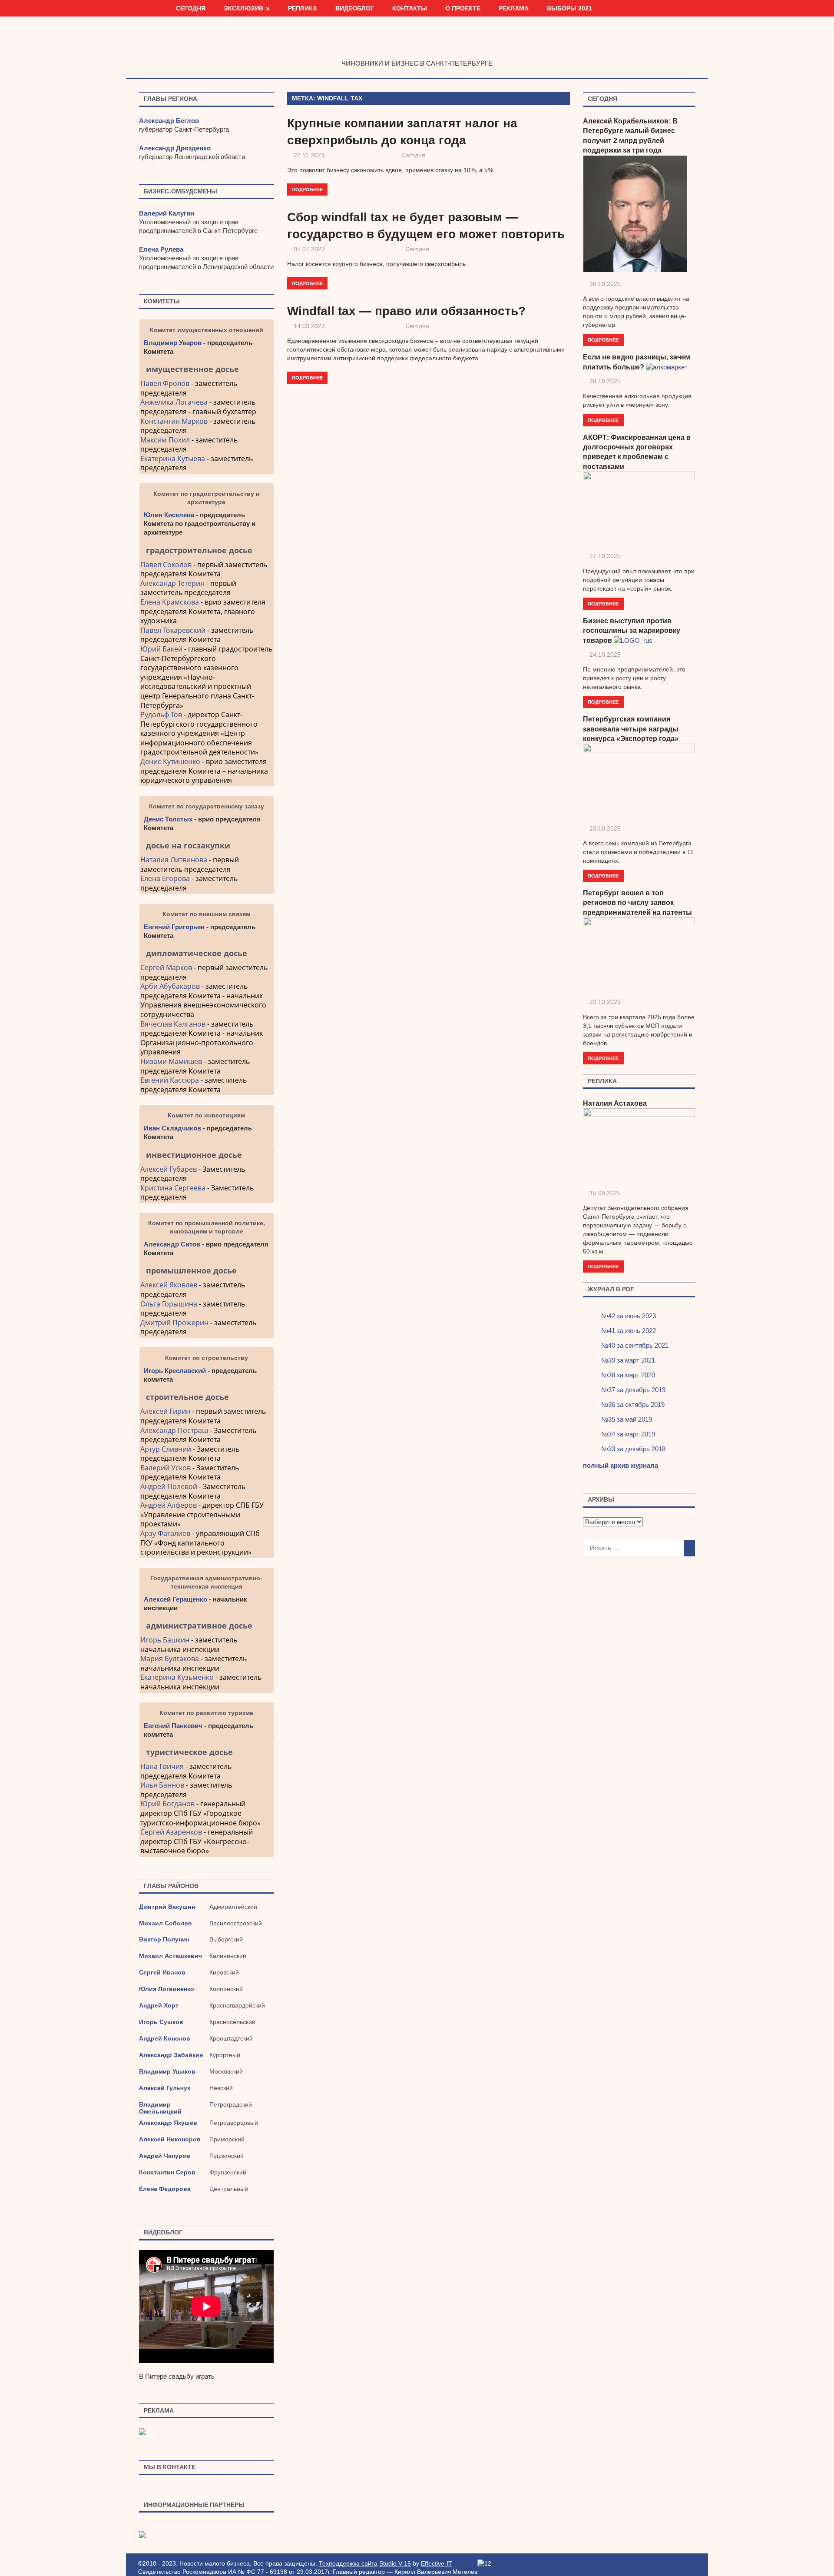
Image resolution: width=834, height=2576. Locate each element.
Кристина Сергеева (173, 1188)
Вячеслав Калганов (173, 1024)
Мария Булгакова (170, 1659)
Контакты (410, 8)
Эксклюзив (243, 8)
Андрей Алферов (169, 1505)
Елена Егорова (165, 878)
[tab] (207, 369)
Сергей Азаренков (171, 1832)
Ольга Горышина (169, 1304)
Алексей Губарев (169, 1169)
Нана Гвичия (162, 1766)
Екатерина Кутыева (173, 459)
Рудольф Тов (161, 715)
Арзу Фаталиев (165, 1533)
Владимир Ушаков (167, 2071)
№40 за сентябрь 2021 (635, 1345)
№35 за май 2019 (627, 1419)
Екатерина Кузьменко (177, 1677)
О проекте (463, 8)
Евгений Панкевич (173, 1726)
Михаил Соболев (165, 1923)
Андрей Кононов (165, 2038)
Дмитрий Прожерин (174, 1323)
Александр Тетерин (172, 583)
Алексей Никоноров (170, 2139)
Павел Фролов (165, 383)
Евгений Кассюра (170, 1080)
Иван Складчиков (172, 1128)
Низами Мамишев (171, 1061)
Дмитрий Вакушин (167, 1907)
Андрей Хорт (159, 2005)
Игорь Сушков (161, 2022)
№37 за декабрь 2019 (633, 1390)
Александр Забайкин (171, 2055)
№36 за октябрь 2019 (633, 1404)
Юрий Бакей (161, 649)
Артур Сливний (166, 1449)
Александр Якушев (168, 2123)
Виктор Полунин (164, 1939)
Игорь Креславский (176, 1371)
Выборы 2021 (569, 8)
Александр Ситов (172, 1244)
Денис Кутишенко (170, 761)
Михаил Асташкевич (170, 1956)
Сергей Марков (166, 967)
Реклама (514, 8)
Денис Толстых (168, 819)
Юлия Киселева (169, 515)
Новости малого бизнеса (417, 45)
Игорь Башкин (165, 1640)
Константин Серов (167, 2172)
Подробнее (307, 189)
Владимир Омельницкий (160, 2108)
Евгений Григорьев (174, 927)
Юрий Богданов (167, 1804)
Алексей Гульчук (165, 2088)
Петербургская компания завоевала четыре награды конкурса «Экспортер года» (631, 729)
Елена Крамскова (170, 602)
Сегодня (191, 8)
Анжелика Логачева (174, 402)
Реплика (303, 8)
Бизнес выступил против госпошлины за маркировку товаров (632, 631)
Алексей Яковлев (169, 1285)
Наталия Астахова (615, 1103)
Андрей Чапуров (165, 2156)
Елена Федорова (165, 2189)
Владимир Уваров (173, 343)
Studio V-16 (395, 2563)
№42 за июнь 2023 (629, 1316)
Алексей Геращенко (175, 1599)
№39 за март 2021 (628, 1360)
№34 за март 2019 (628, 1434)
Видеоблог (355, 8)
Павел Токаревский (173, 630)
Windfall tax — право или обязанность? (406, 311)
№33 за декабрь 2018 (633, 1449)
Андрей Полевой (169, 1486)
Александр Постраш (174, 1430)
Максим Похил (165, 440)
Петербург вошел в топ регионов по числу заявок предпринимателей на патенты (637, 903)
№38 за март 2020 (628, 1375)
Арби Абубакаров (170, 986)
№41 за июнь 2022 (629, 1331)
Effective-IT (437, 2563)
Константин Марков (174, 421)
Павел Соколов (166, 565)
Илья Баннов (162, 1785)
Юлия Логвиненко (167, 1989)
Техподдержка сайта (348, 2563)
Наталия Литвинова (174, 860)
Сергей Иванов (162, 1972)
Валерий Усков (165, 1468)
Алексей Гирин (166, 1411)
